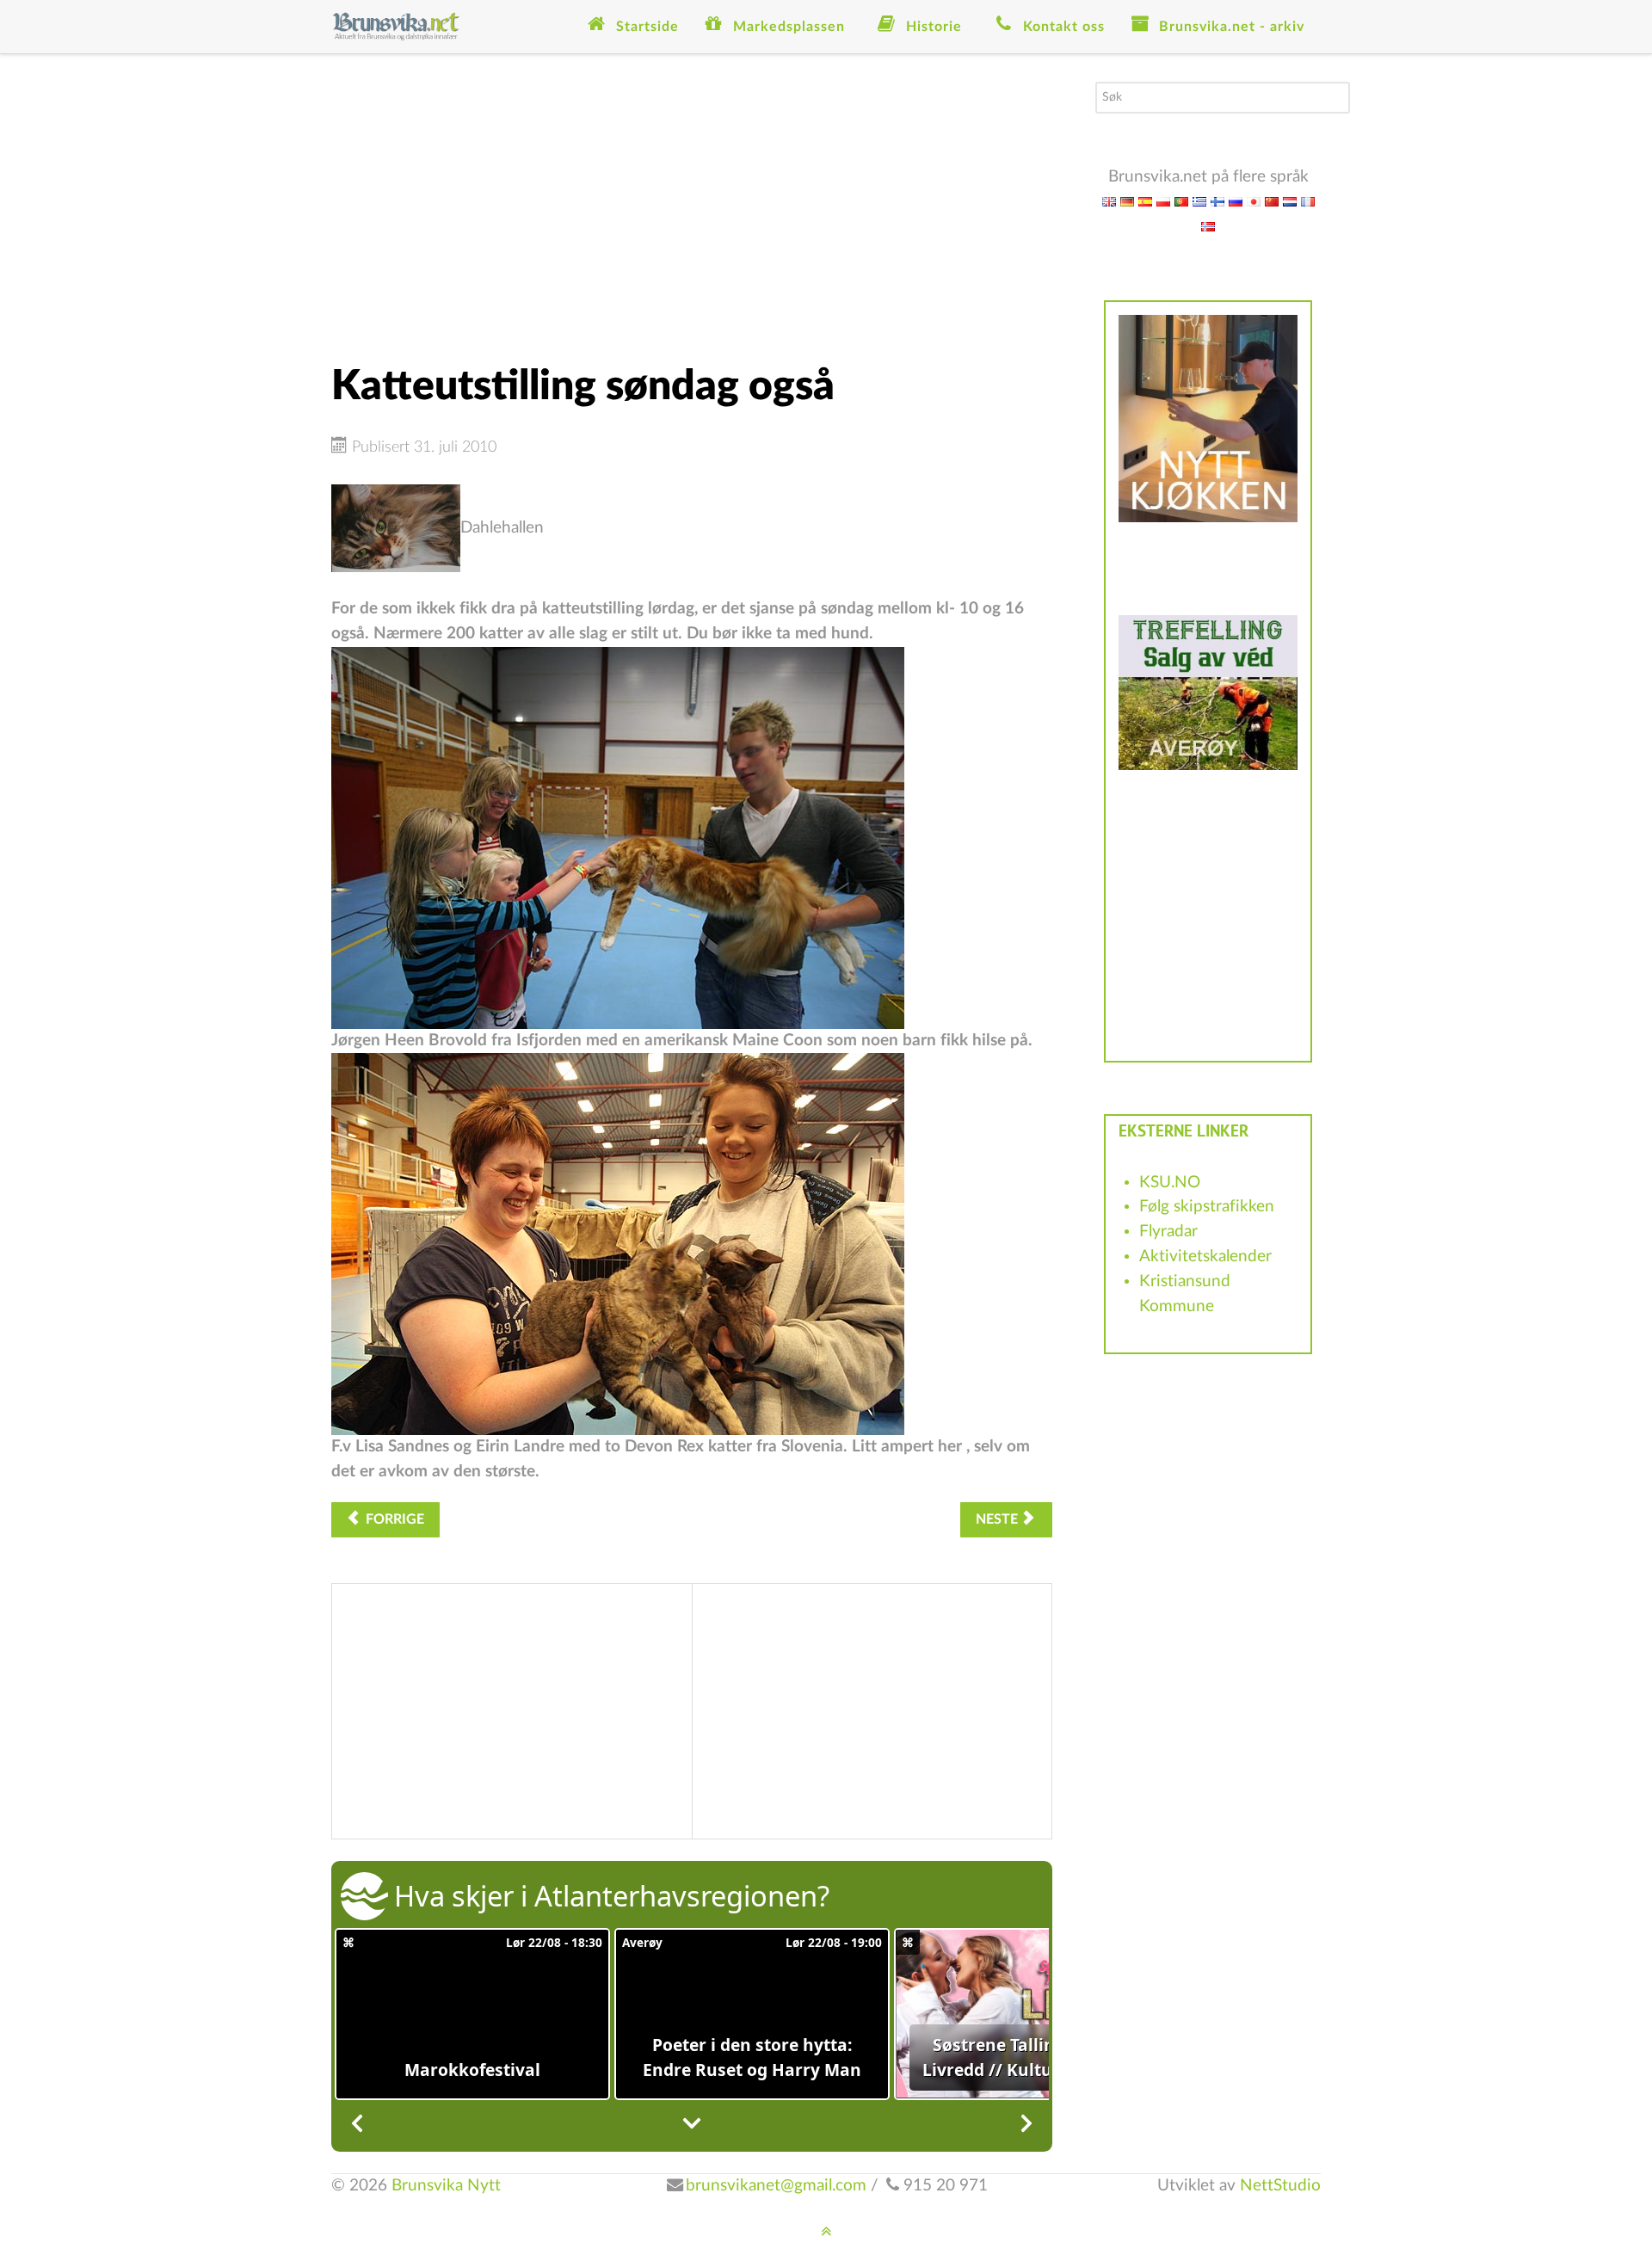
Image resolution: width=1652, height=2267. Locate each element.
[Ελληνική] (1199, 201)
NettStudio (1280, 2186)
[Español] (1145, 201)
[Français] (1308, 201)
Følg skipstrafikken (1207, 1207)
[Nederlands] (1290, 201)
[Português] (1181, 201)
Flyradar (1168, 1232)
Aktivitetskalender (1205, 1257)
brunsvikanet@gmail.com (776, 2186)
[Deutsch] (1127, 201)
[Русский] (1236, 201)
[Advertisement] (692, 202)
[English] (1109, 201)
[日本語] (1254, 201)
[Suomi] (1217, 201)
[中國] (1272, 201)
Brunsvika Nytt (446, 2186)
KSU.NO (1170, 1183)
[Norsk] (1208, 226)
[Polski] (1163, 201)
